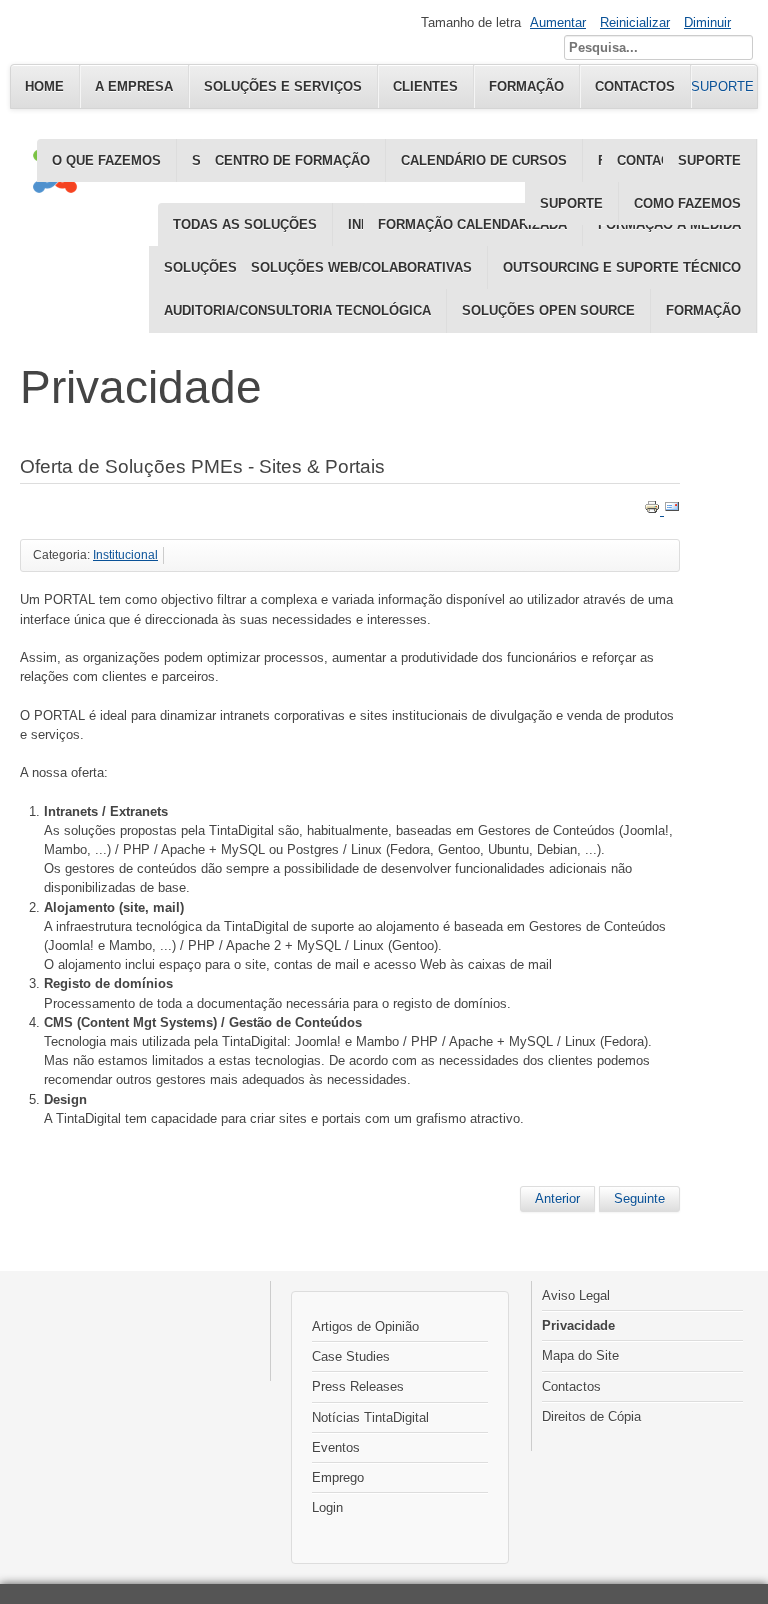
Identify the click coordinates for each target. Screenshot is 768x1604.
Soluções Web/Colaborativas (361, 267)
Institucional (125, 555)
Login (327, 1507)
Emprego (338, 1477)
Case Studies (351, 1356)
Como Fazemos (687, 203)
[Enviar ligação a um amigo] (672, 510)
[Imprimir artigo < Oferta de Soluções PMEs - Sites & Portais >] (654, 510)
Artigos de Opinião (365, 1326)
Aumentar (558, 22)
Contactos (571, 1386)
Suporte (571, 203)
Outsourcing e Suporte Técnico (622, 267)
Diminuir (707, 22)
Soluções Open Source (548, 310)
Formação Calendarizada (472, 224)
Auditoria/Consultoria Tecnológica (297, 310)
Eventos (336, 1447)
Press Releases (358, 1386)
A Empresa (134, 86)
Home (44, 86)
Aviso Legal (576, 1295)
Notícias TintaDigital (370, 1417)
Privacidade (578, 1325)
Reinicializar (635, 22)
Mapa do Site (580, 1355)
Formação (703, 310)
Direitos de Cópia (591, 1416)
